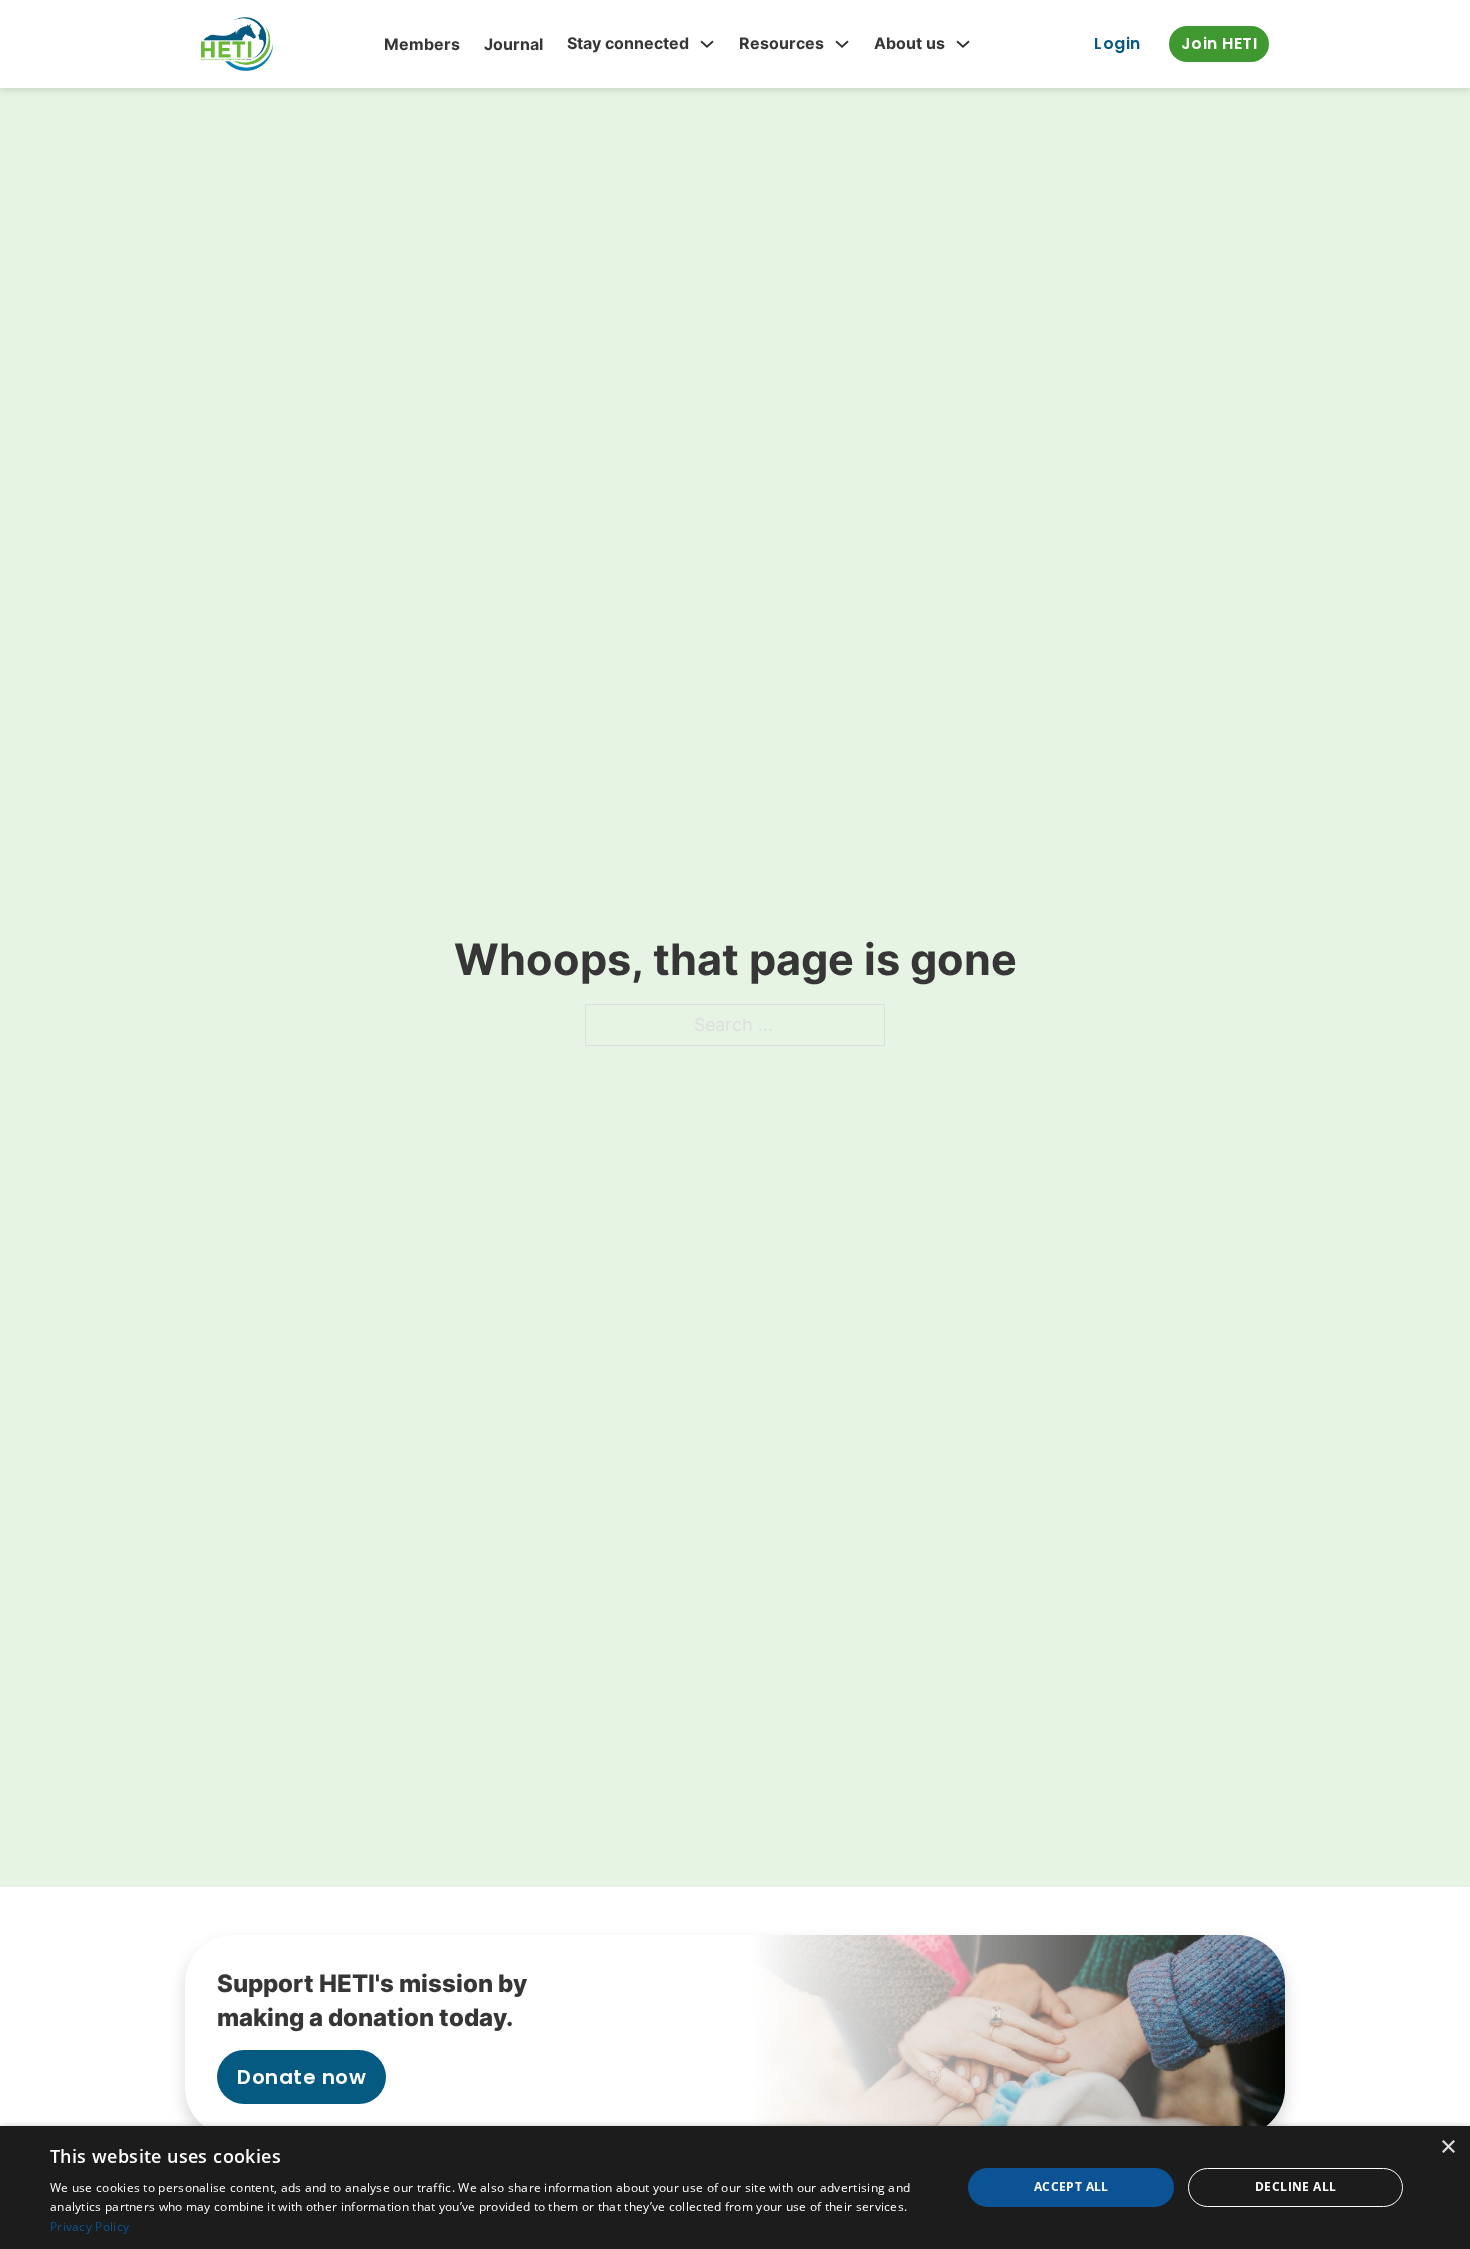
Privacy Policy (89, 2226)
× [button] (1447, 2147)
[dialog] (735, 2187)
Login (1117, 43)
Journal (513, 44)
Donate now (301, 2077)
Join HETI (1219, 43)
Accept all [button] (1071, 2186)
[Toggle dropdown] (707, 44)
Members (422, 44)
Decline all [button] (1295, 2186)
